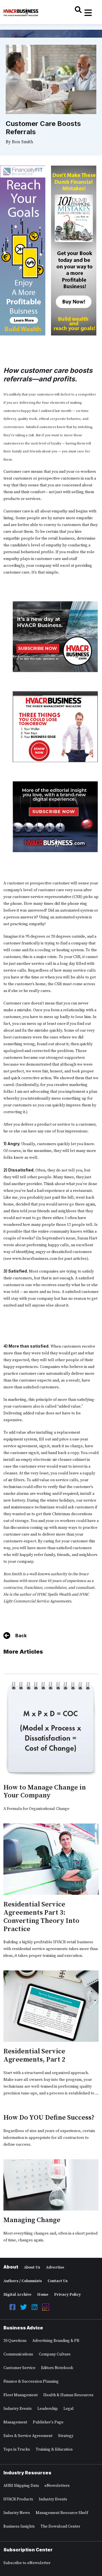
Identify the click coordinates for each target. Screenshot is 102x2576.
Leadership (48, 2409)
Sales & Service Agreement (28, 2436)
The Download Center (60, 2526)
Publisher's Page (48, 2422)
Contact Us (58, 2281)
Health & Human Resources (68, 2395)
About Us (32, 2267)
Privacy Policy (67, 2295)
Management (15, 2422)
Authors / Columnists (23, 2281)
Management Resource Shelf (62, 2513)
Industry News (17, 2513)
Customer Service (19, 2368)
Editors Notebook (57, 2368)
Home (43, 2295)
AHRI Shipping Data (21, 2486)
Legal (69, 2409)
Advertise (55, 2267)
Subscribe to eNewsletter (27, 2563)
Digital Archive (17, 2295)
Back (21, 1636)
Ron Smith (23, 142)
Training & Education (54, 2449)
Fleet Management (21, 2395)
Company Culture (55, 2354)
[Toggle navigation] (88, 13)
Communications (18, 2354)
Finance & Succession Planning (31, 2382)
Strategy (66, 2436)
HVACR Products (18, 2499)
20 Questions (15, 2341)
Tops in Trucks (17, 2449)
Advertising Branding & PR (56, 2341)
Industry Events (18, 2409)
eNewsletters (57, 2486)
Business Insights (19, 2526)
